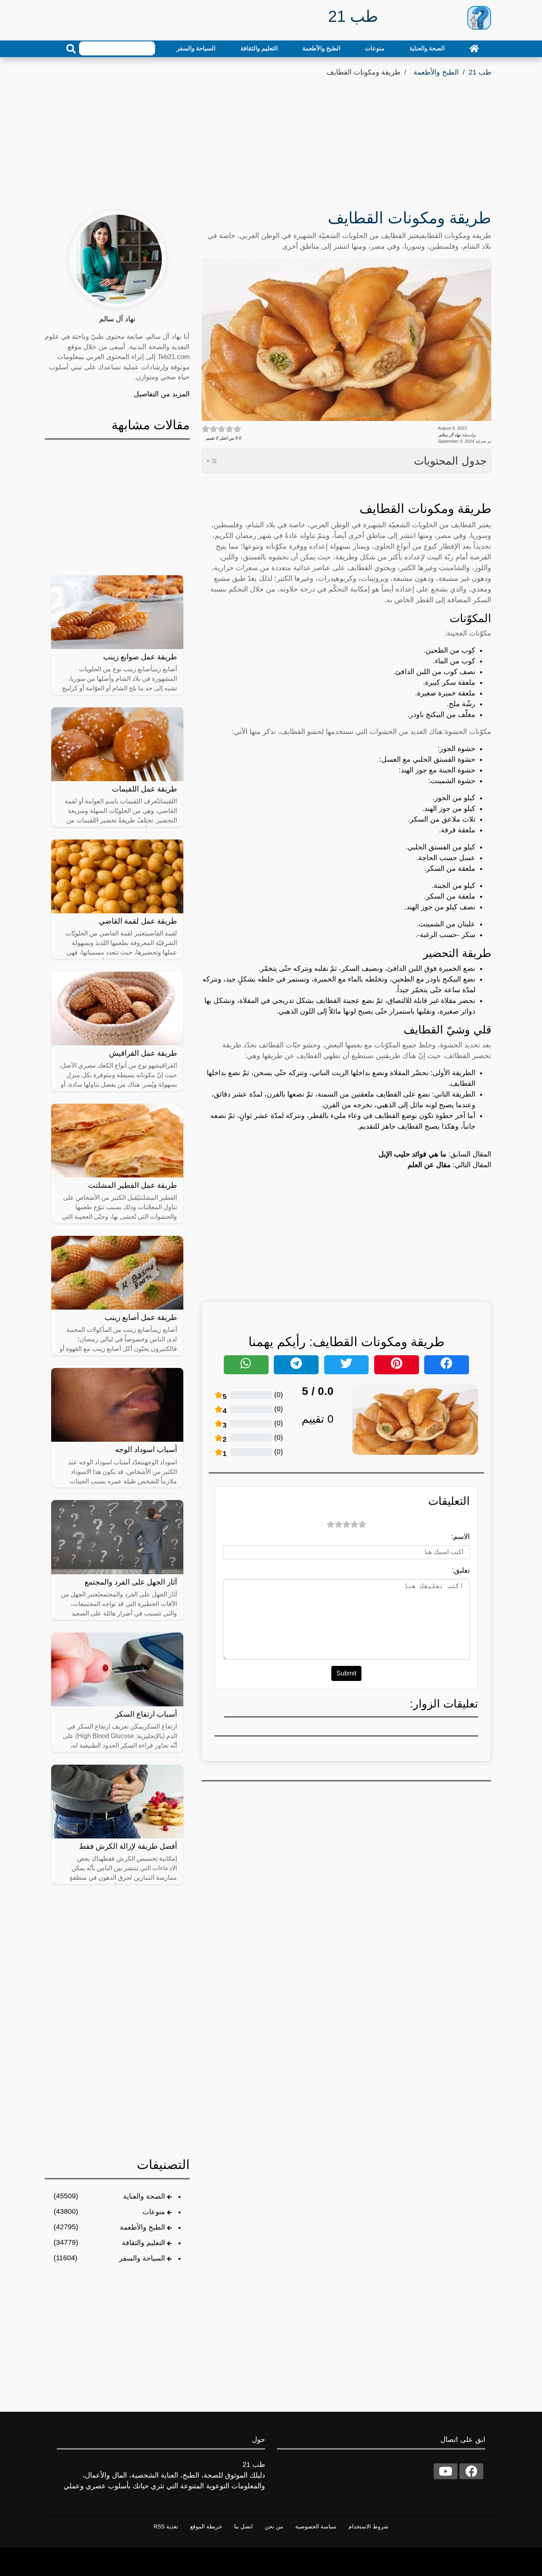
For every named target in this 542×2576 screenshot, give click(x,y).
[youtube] (446, 2471)
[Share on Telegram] (296, 1365)
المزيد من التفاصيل (162, 394)
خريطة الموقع (206, 2526)
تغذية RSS (166, 2526)
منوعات (375, 48)
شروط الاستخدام (368, 2526)
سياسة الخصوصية (316, 2526)
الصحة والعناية (427, 48)
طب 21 (480, 72)
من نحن (274, 2526)
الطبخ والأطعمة (321, 48)
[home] (474, 48)
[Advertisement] (271, 138)
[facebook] (471, 2471)
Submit (346, 1673)
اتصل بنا (243, 2526)
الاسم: (460, 1537)
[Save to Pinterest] (397, 1365)
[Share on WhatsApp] (246, 1365)
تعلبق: (461, 1570)
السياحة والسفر (196, 48)
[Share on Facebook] (447, 1365)
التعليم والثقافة (259, 48)
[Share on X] (347, 1365)
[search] (71, 49)
